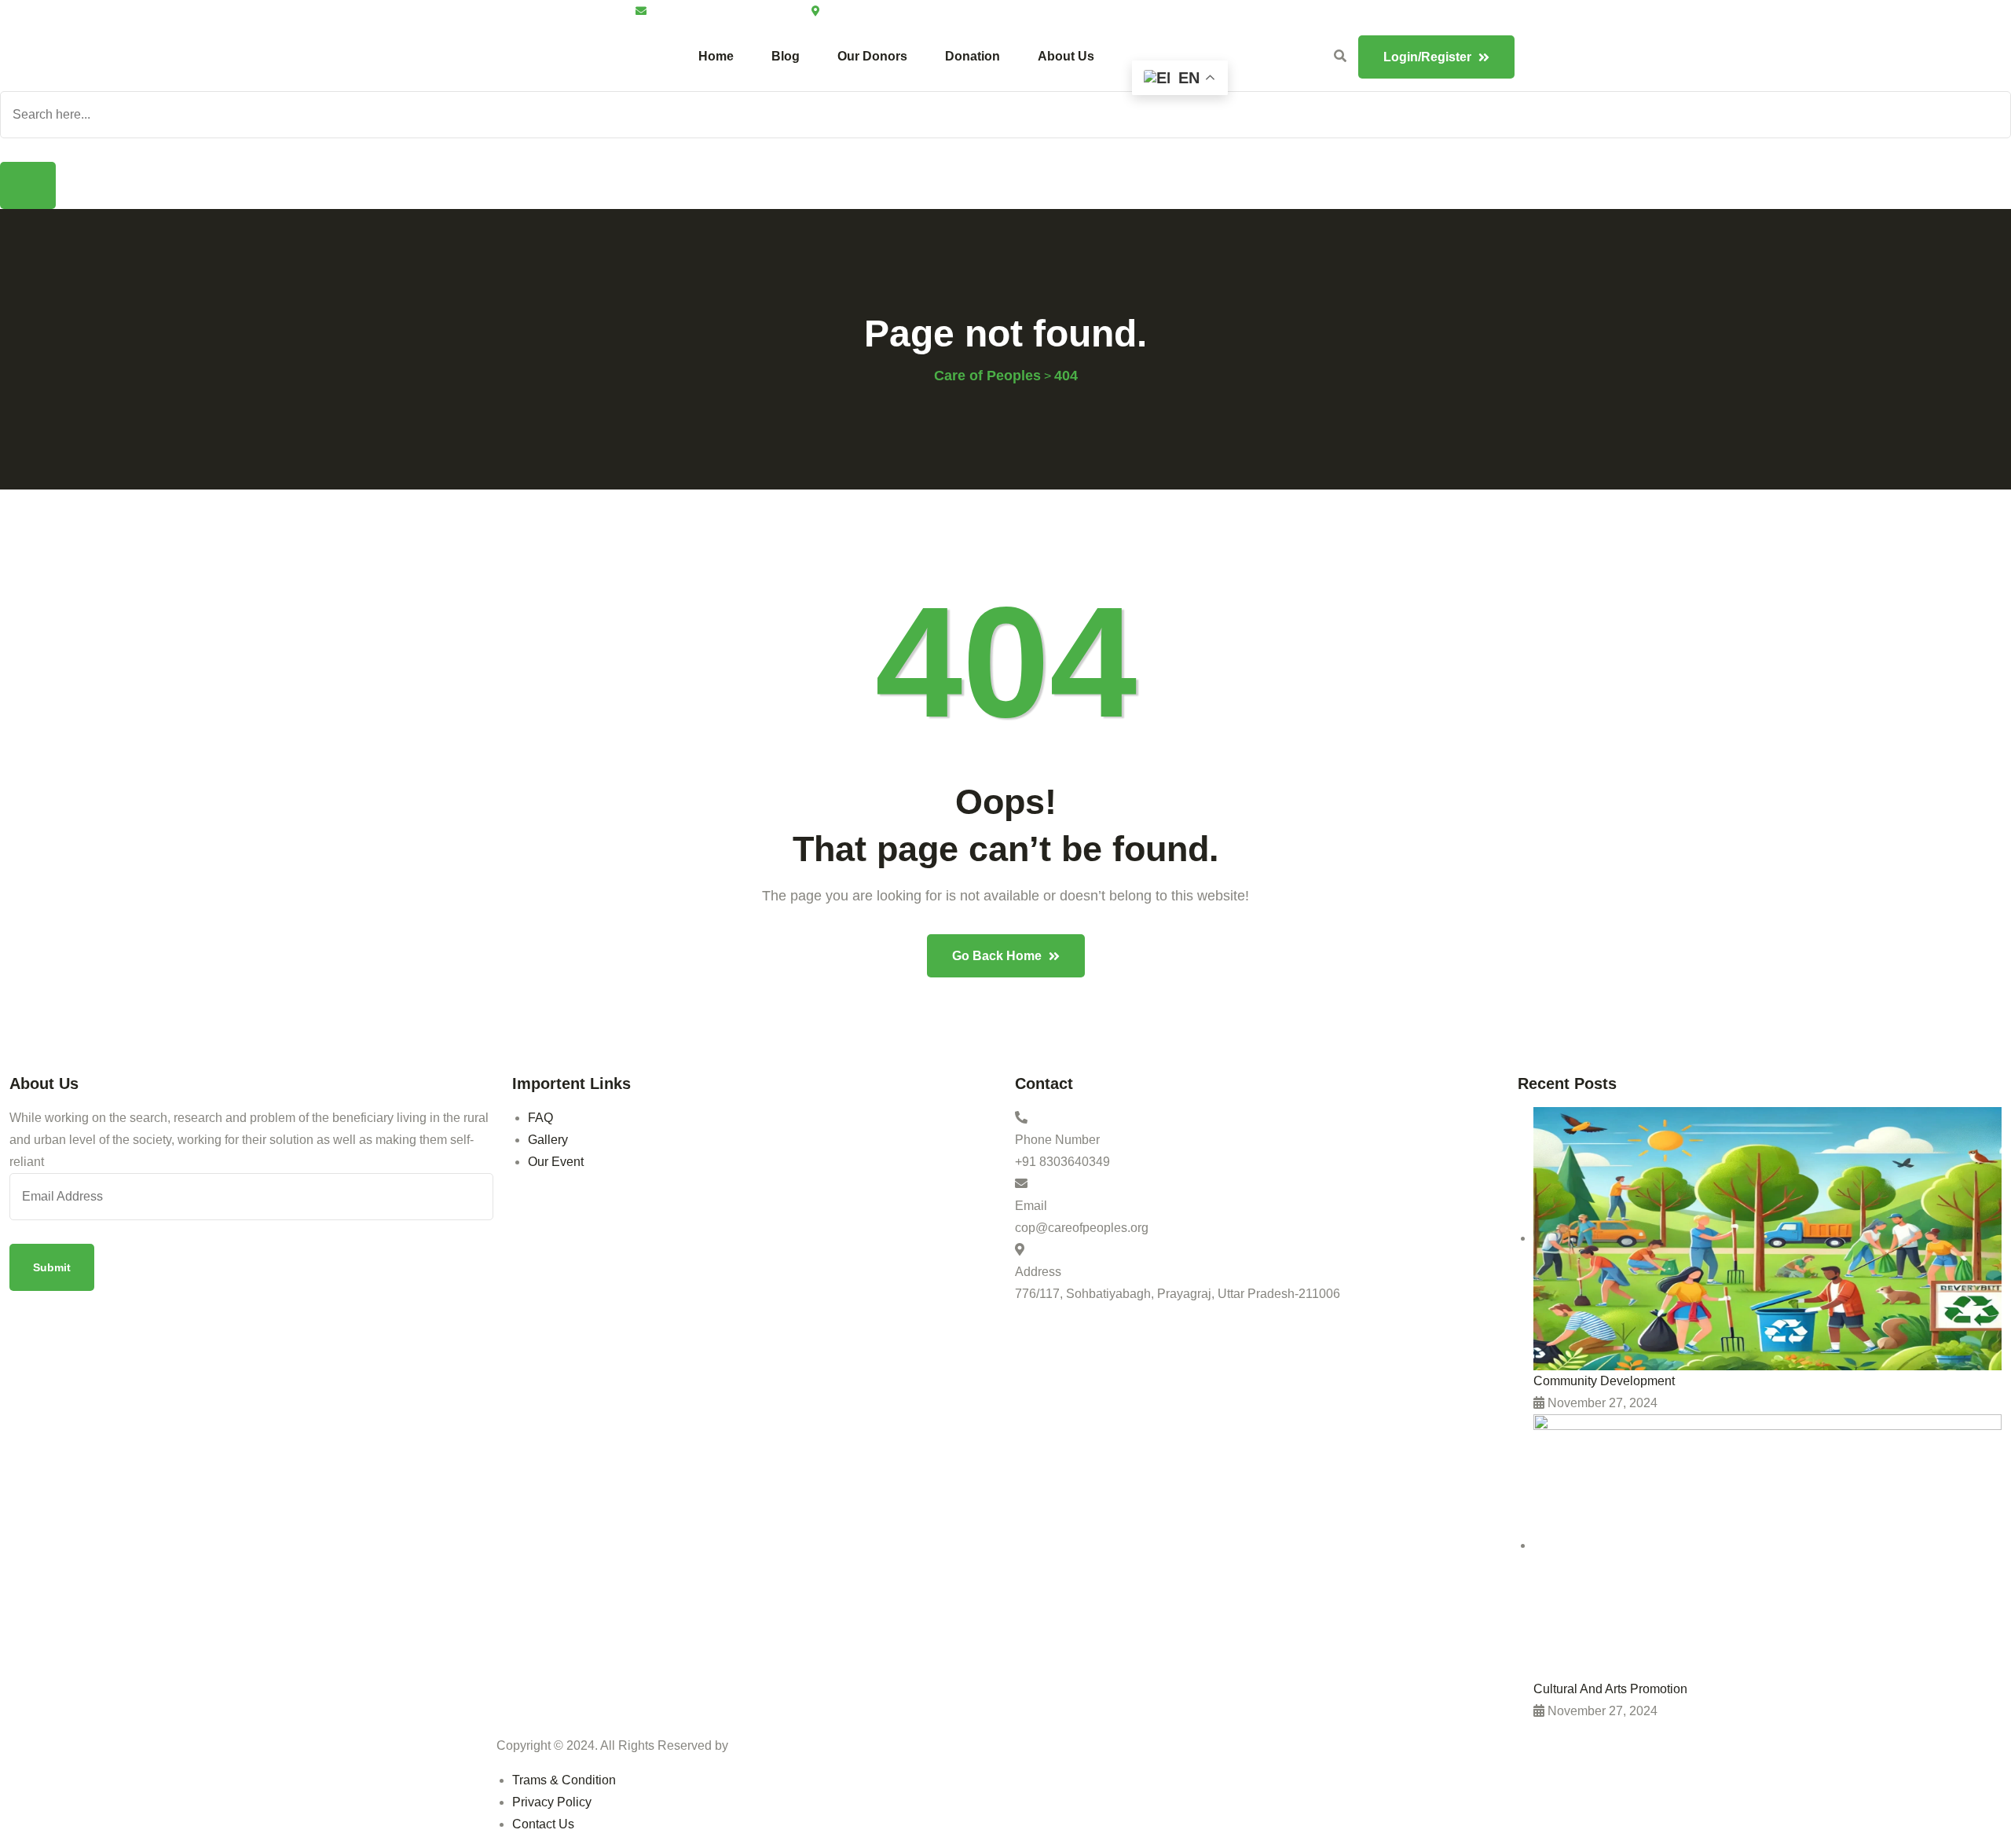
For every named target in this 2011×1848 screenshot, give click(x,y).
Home (716, 56)
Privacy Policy (552, 1802)
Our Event (556, 1162)
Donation (973, 56)
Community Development (1604, 1381)
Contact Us (543, 1824)
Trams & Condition (564, 1780)
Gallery (548, 1140)
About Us (1066, 56)
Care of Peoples (779, 1745)
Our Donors (872, 56)
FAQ (540, 1118)
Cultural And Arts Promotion (1610, 1689)
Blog (786, 56)
